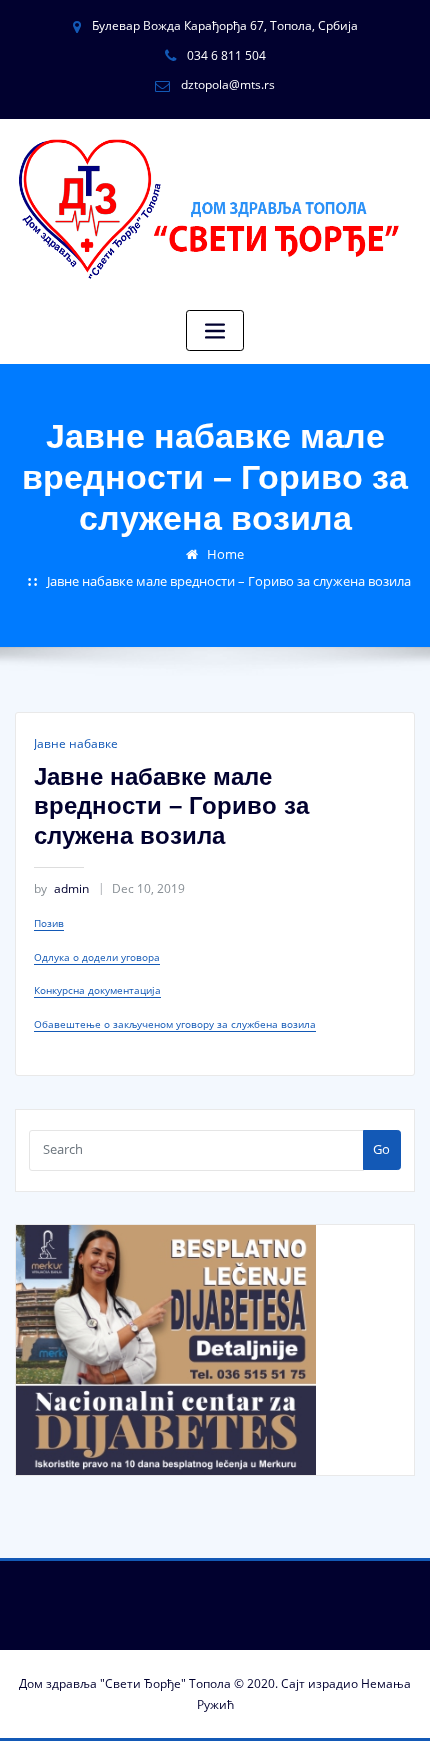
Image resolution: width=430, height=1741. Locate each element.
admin (61, 888)
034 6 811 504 (226, 55)
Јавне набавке (76, 743)
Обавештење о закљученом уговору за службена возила (175, 1024)
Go (381, 1149)
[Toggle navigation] (215, 330)
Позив (49, 923)
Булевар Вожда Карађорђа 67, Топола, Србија (225, 25)
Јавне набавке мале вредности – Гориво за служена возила (229, 581)
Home (225, 554)
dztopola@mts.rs (228, 84)
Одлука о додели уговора (97, 957)
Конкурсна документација (97, 990)
